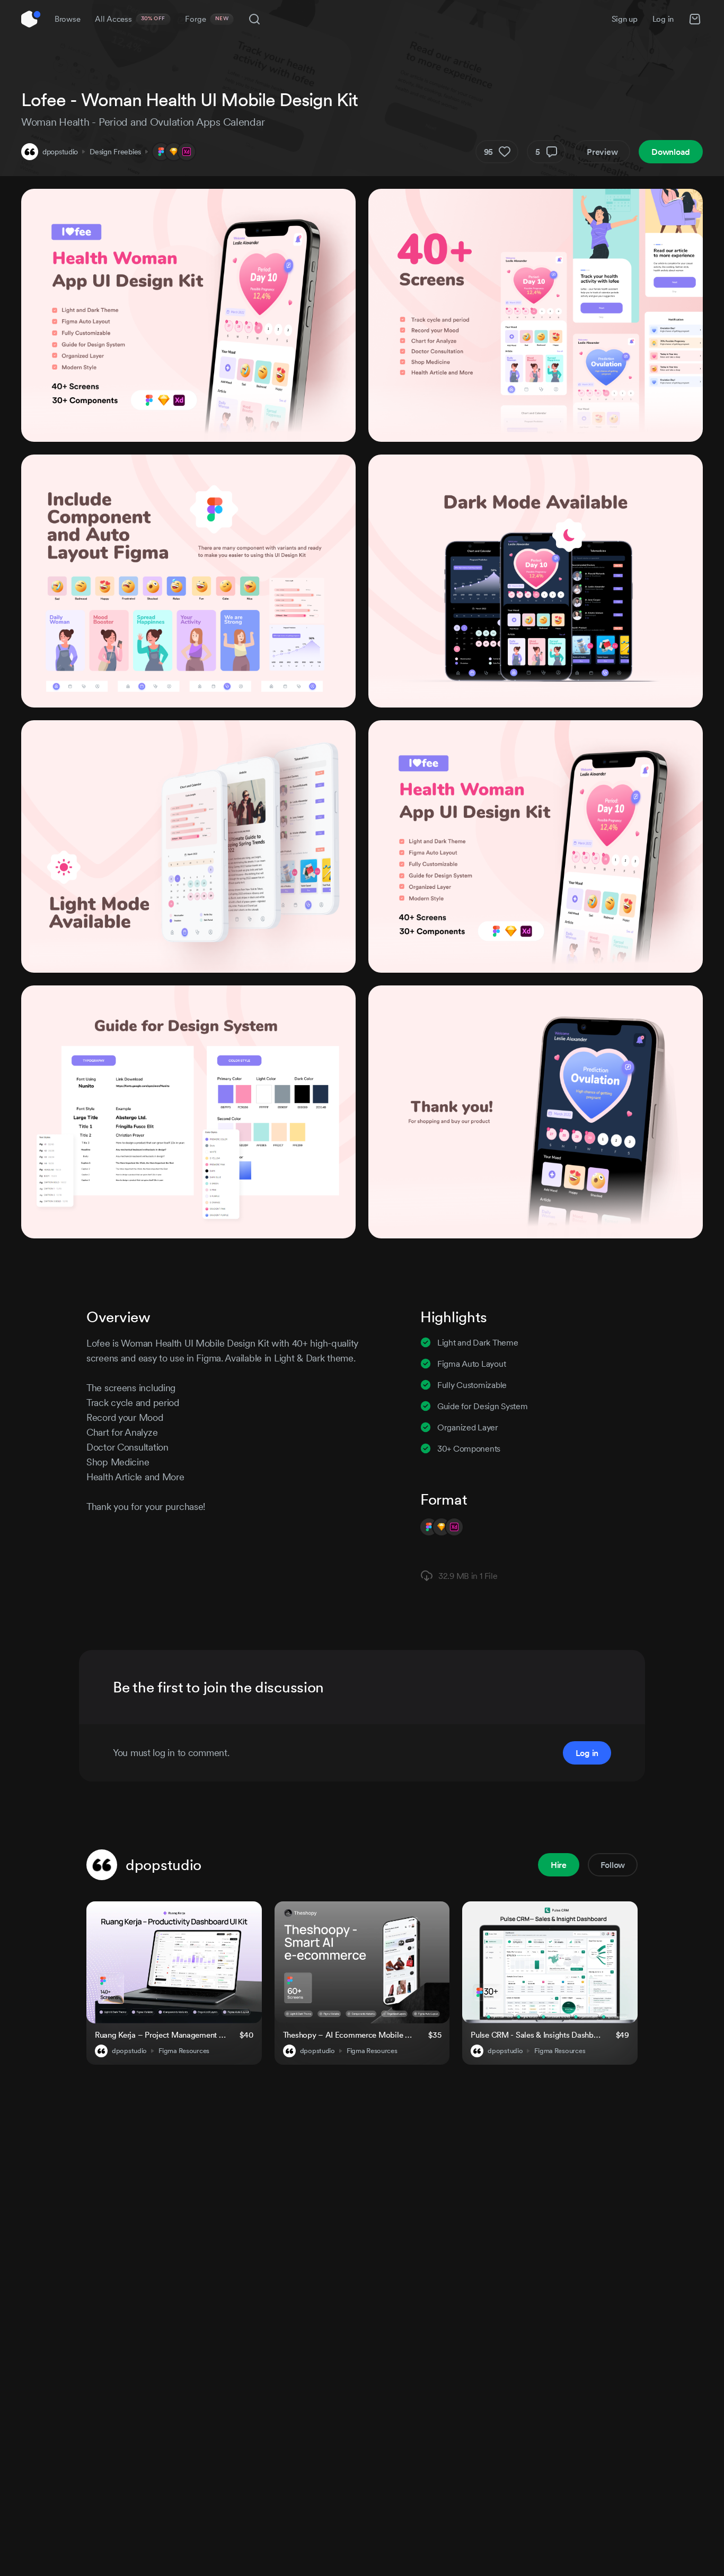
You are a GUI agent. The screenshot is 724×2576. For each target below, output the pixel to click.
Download (671, 152)
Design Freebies (115, 152)
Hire (559, 1865)
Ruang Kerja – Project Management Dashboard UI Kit (161, 2035)
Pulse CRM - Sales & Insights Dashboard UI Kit (537, 2035)
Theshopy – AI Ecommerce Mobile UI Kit (349, 2035)
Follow (613, 1865)
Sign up (625, 19)
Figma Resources (184, 2051)
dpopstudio (60, 152)
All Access (130, 19)
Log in (663, 19)
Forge (207, 19)
